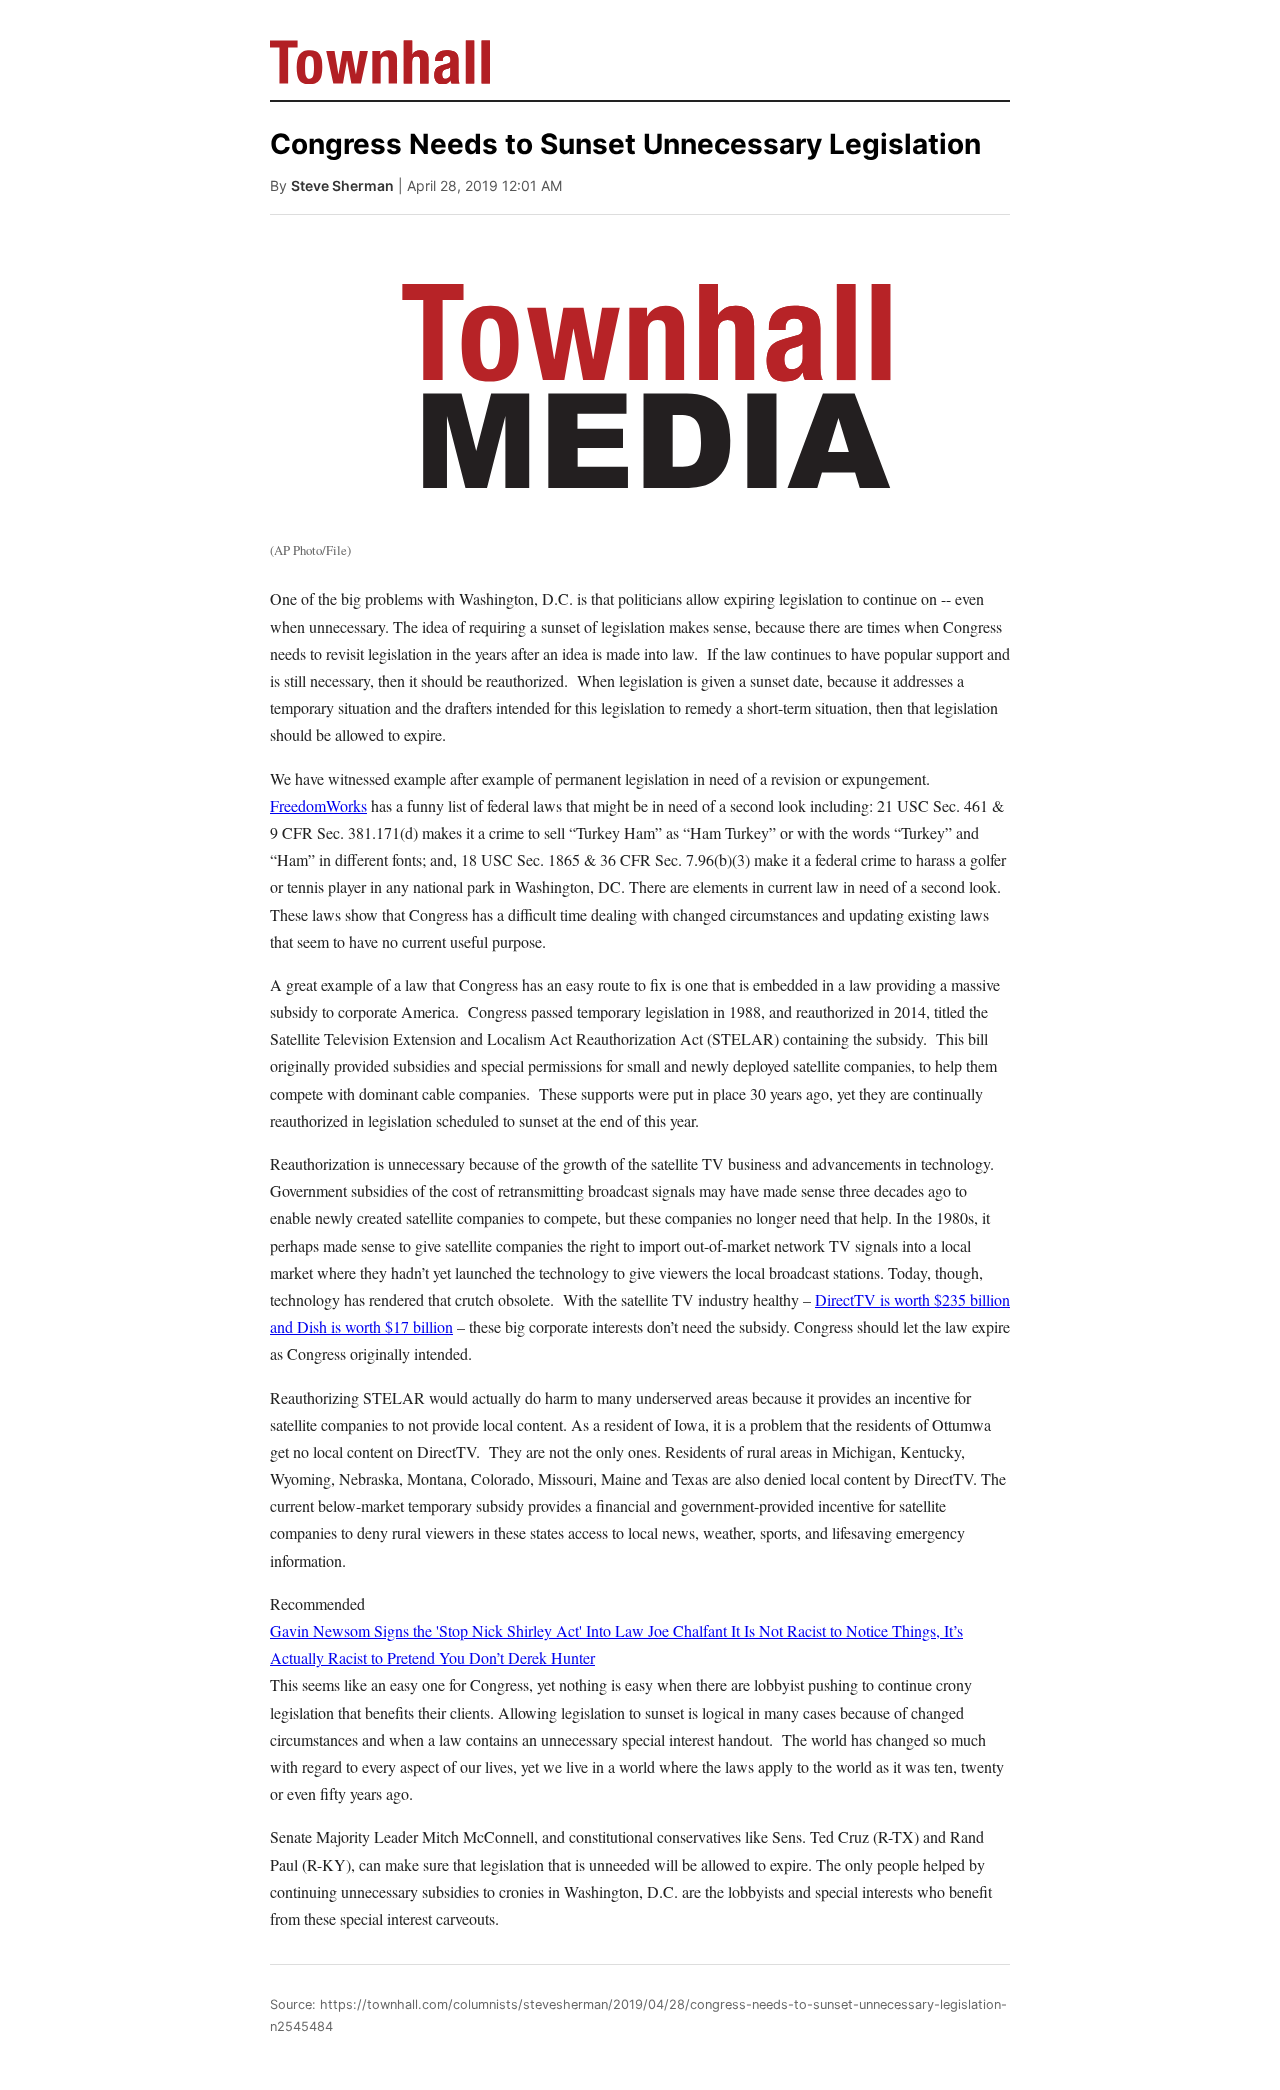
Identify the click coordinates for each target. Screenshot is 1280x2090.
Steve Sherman (342, 185)
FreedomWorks (318, 805)
